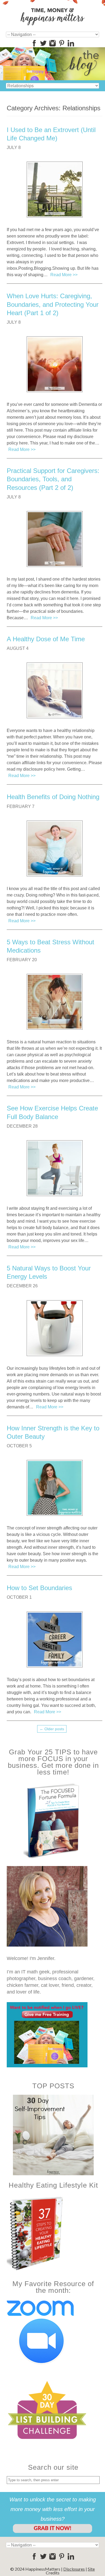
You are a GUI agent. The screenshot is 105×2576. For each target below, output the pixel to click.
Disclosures (74, 2569)
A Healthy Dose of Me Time (46, 639)
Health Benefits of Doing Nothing (53, 797)
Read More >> (64, 275)
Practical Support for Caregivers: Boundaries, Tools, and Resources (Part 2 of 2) (53, 479)
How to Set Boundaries (39, 1588)
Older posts (52, 1729)
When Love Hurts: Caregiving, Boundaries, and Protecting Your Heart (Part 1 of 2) (53, 304)
